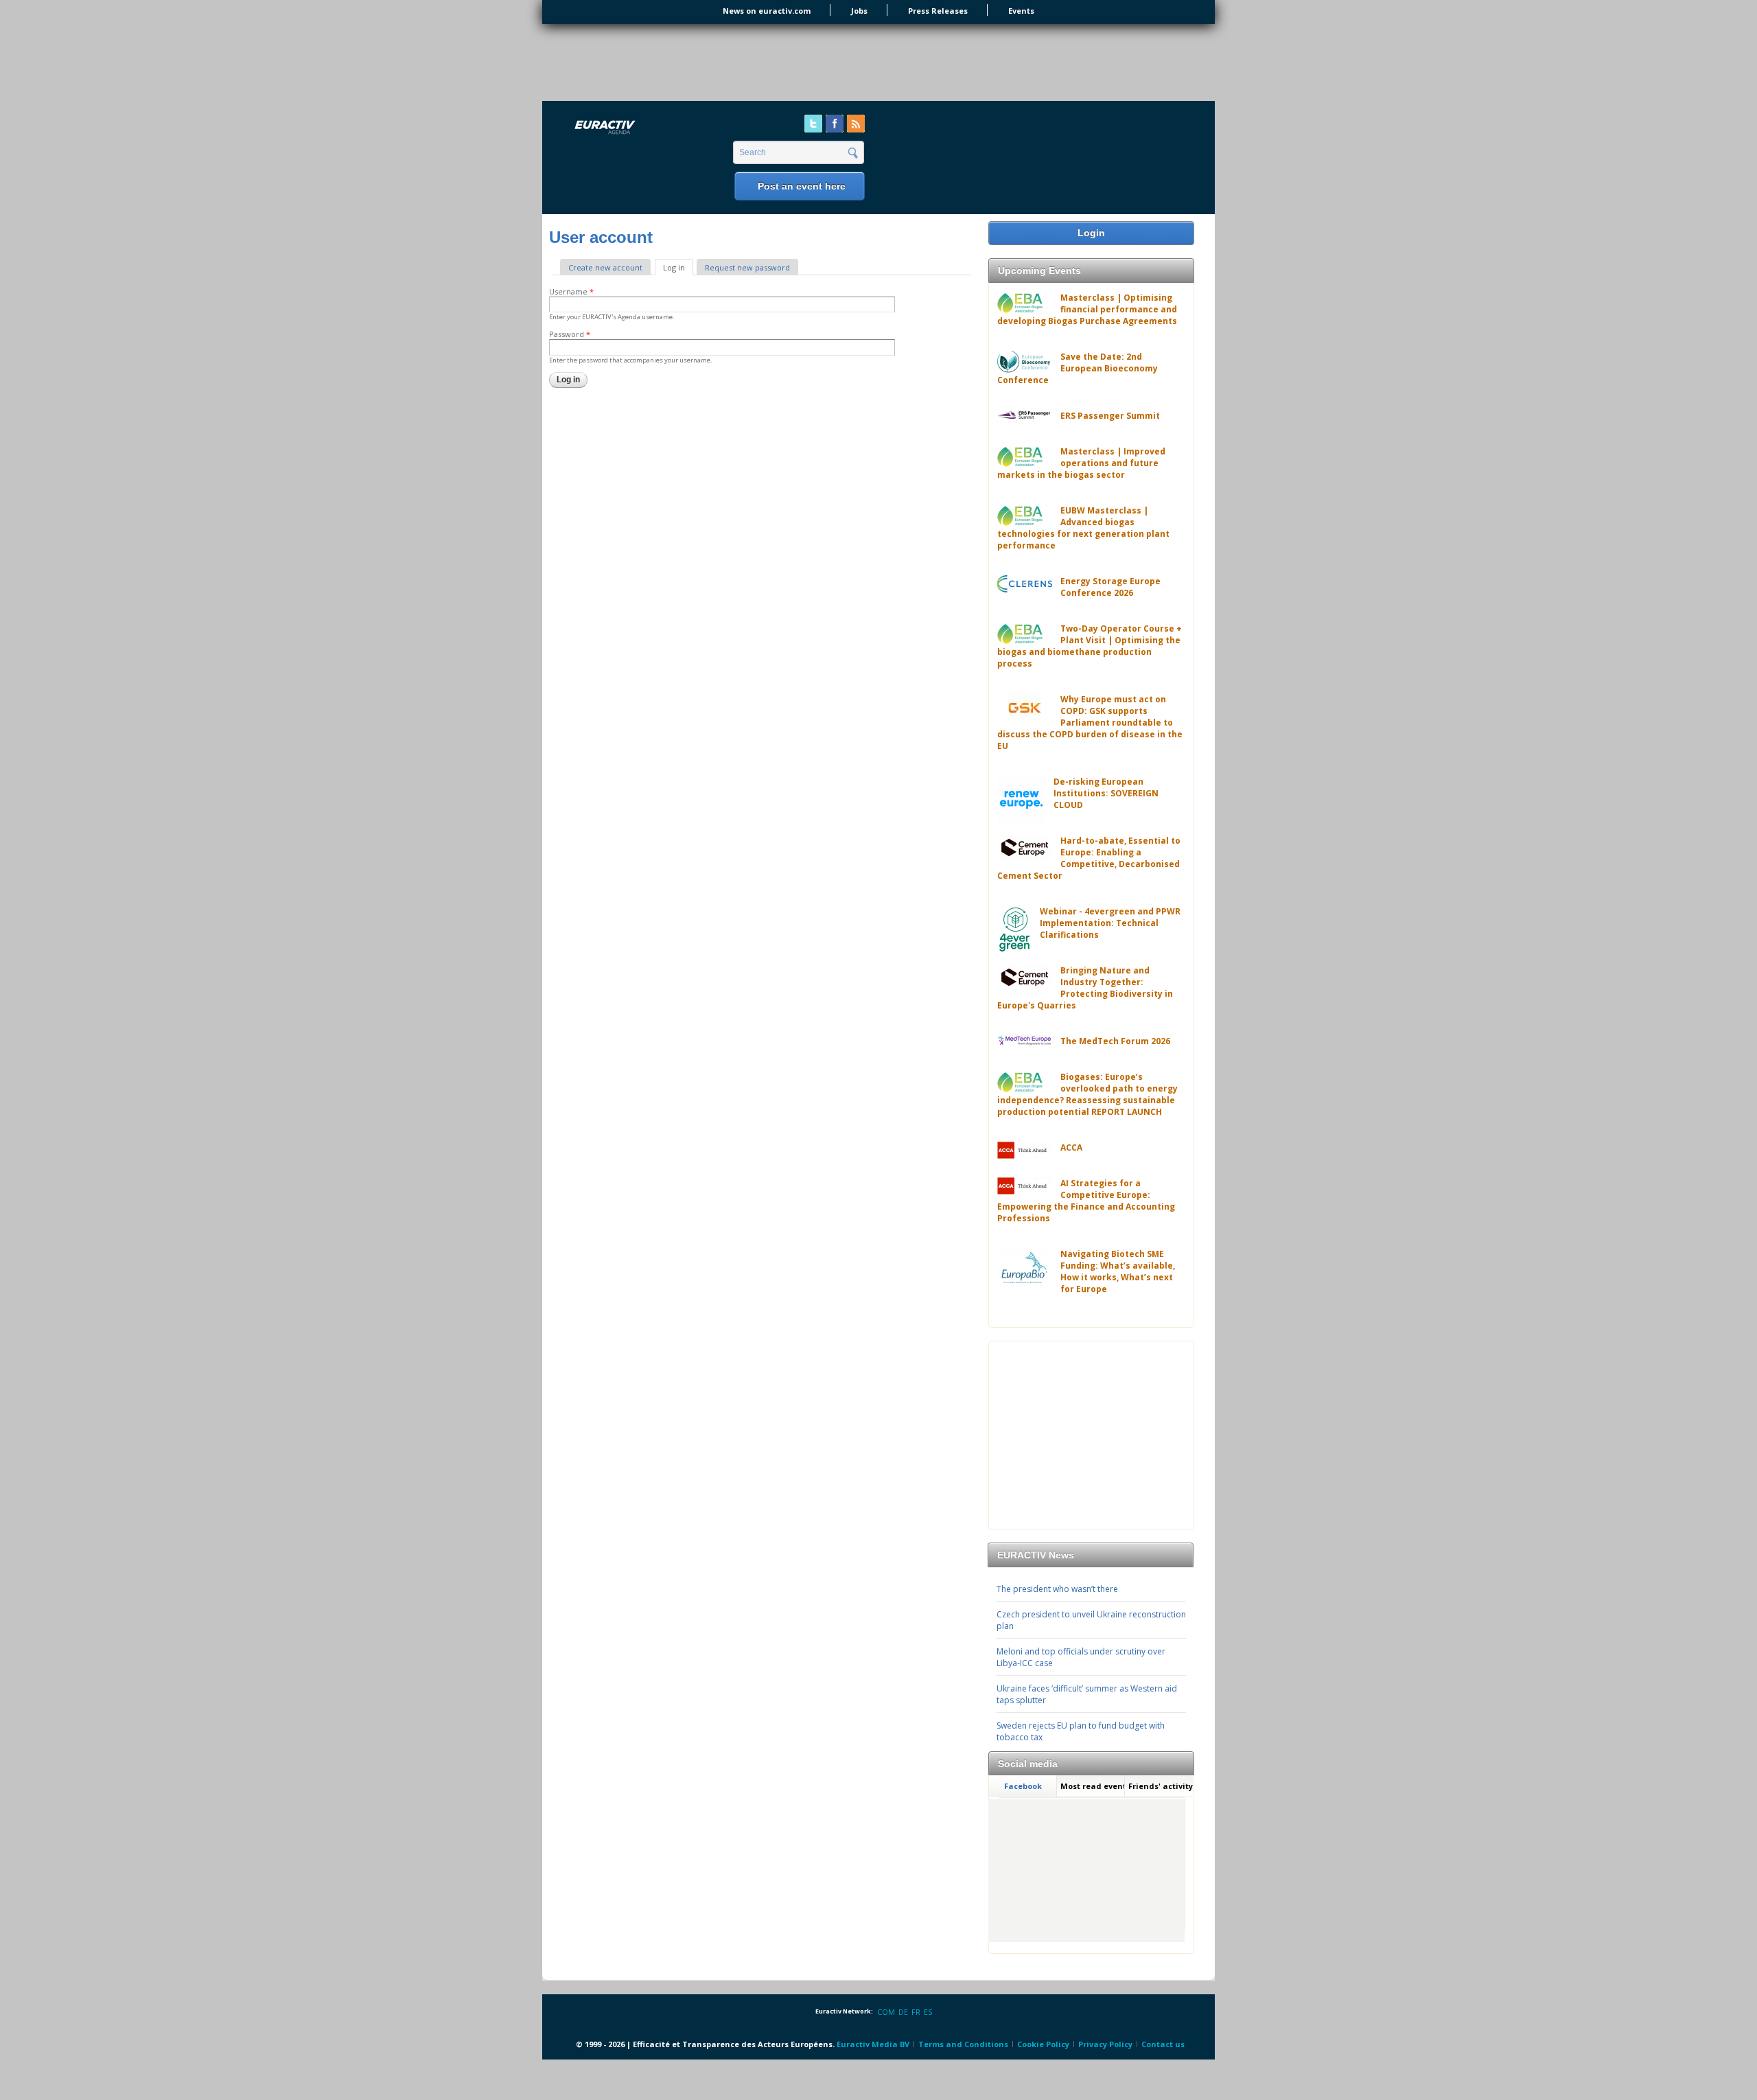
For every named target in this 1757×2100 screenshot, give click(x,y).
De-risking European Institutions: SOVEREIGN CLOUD (1106, 793)
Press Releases (938, 11)
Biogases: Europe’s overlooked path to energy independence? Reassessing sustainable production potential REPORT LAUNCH (1087, 1094)
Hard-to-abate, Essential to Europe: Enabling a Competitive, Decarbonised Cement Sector (1089, 858)
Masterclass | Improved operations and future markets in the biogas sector (1081, 463)
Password (570, 334)
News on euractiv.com (767, 11)
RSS (856, 124)
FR (916, 2012)
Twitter (813, 124)
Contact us (1163, 2044)
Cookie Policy (1043, 2044)
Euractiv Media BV (873, 2044)
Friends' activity (1161, 1786)
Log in (678, 267)
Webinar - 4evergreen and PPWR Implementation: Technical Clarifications (1110, 923)
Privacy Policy (1105, 2044)
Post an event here (802, 186)
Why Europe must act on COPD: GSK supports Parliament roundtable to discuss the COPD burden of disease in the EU (1090, 723)
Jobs (859, 11)
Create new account (605, 267)
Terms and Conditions (963, 2044)
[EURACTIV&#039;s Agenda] (641, 128)
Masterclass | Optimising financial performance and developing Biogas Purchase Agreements (1087, 309)
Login (1091, 233)
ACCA (1071, 1147)
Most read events (1093, 1786)
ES (928, 2012)
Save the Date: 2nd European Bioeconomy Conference (1078, 368)
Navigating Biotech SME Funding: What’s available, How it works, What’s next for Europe (1118, 1271)
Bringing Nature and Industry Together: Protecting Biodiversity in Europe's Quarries (1085, 988)
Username (571, 291)
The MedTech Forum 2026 (1115, 1041)
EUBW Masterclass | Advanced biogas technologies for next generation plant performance (1083, 528)
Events (1021, 11)
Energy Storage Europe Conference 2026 (1110, 587)
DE (903, 2012)
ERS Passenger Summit (1110, 416)
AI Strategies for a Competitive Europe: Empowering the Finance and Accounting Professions (1086, 1201)
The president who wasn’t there (1057, 1589)
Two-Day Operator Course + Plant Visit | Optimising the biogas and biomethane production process (1090, 646)
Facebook (835, 124)
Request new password (747, 267)
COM (886, 2012)
